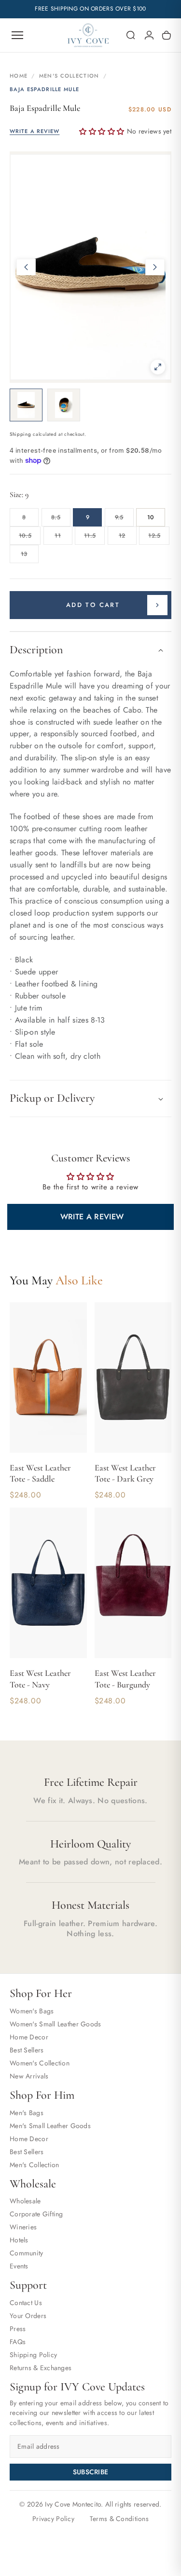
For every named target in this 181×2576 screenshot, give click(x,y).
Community (27, 2253)
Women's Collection (40, 2063)
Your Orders (28, 2316)
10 (151, 517)
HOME (19, 76)
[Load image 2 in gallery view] (64, 405)
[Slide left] (26, 267)
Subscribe (91, 2472)
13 (30, 556)
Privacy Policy (53, 2519)
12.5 (159, 538)
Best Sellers (27, 2050)
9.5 (124, 520)
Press (18, 2329)
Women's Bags (32, 2011)
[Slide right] (155, 267)
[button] (131, 35)
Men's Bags (27, 2113)
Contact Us (26, 2303)
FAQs (18, 2342)
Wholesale (25, 2201)
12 (128, 538)
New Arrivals (29, 2076)
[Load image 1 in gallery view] (26, 405)
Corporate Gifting (36, 2214)
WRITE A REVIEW (35, 131)
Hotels (19, 2240)
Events (19, 2266)
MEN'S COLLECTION (69, 76)
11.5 (94, 538)
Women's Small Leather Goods (56, 2024)
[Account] (149, 35)
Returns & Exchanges (41, 2368)
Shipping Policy (33, 2355)
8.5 (61, 520)
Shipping (21, 434)
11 (63, 538)
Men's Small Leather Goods (50, 2126)
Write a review (92, 1217)
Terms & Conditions (119, 2519)
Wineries (23, 2227)
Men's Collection (34, 2165)
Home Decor (29, 2037)
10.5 (30, 538)
